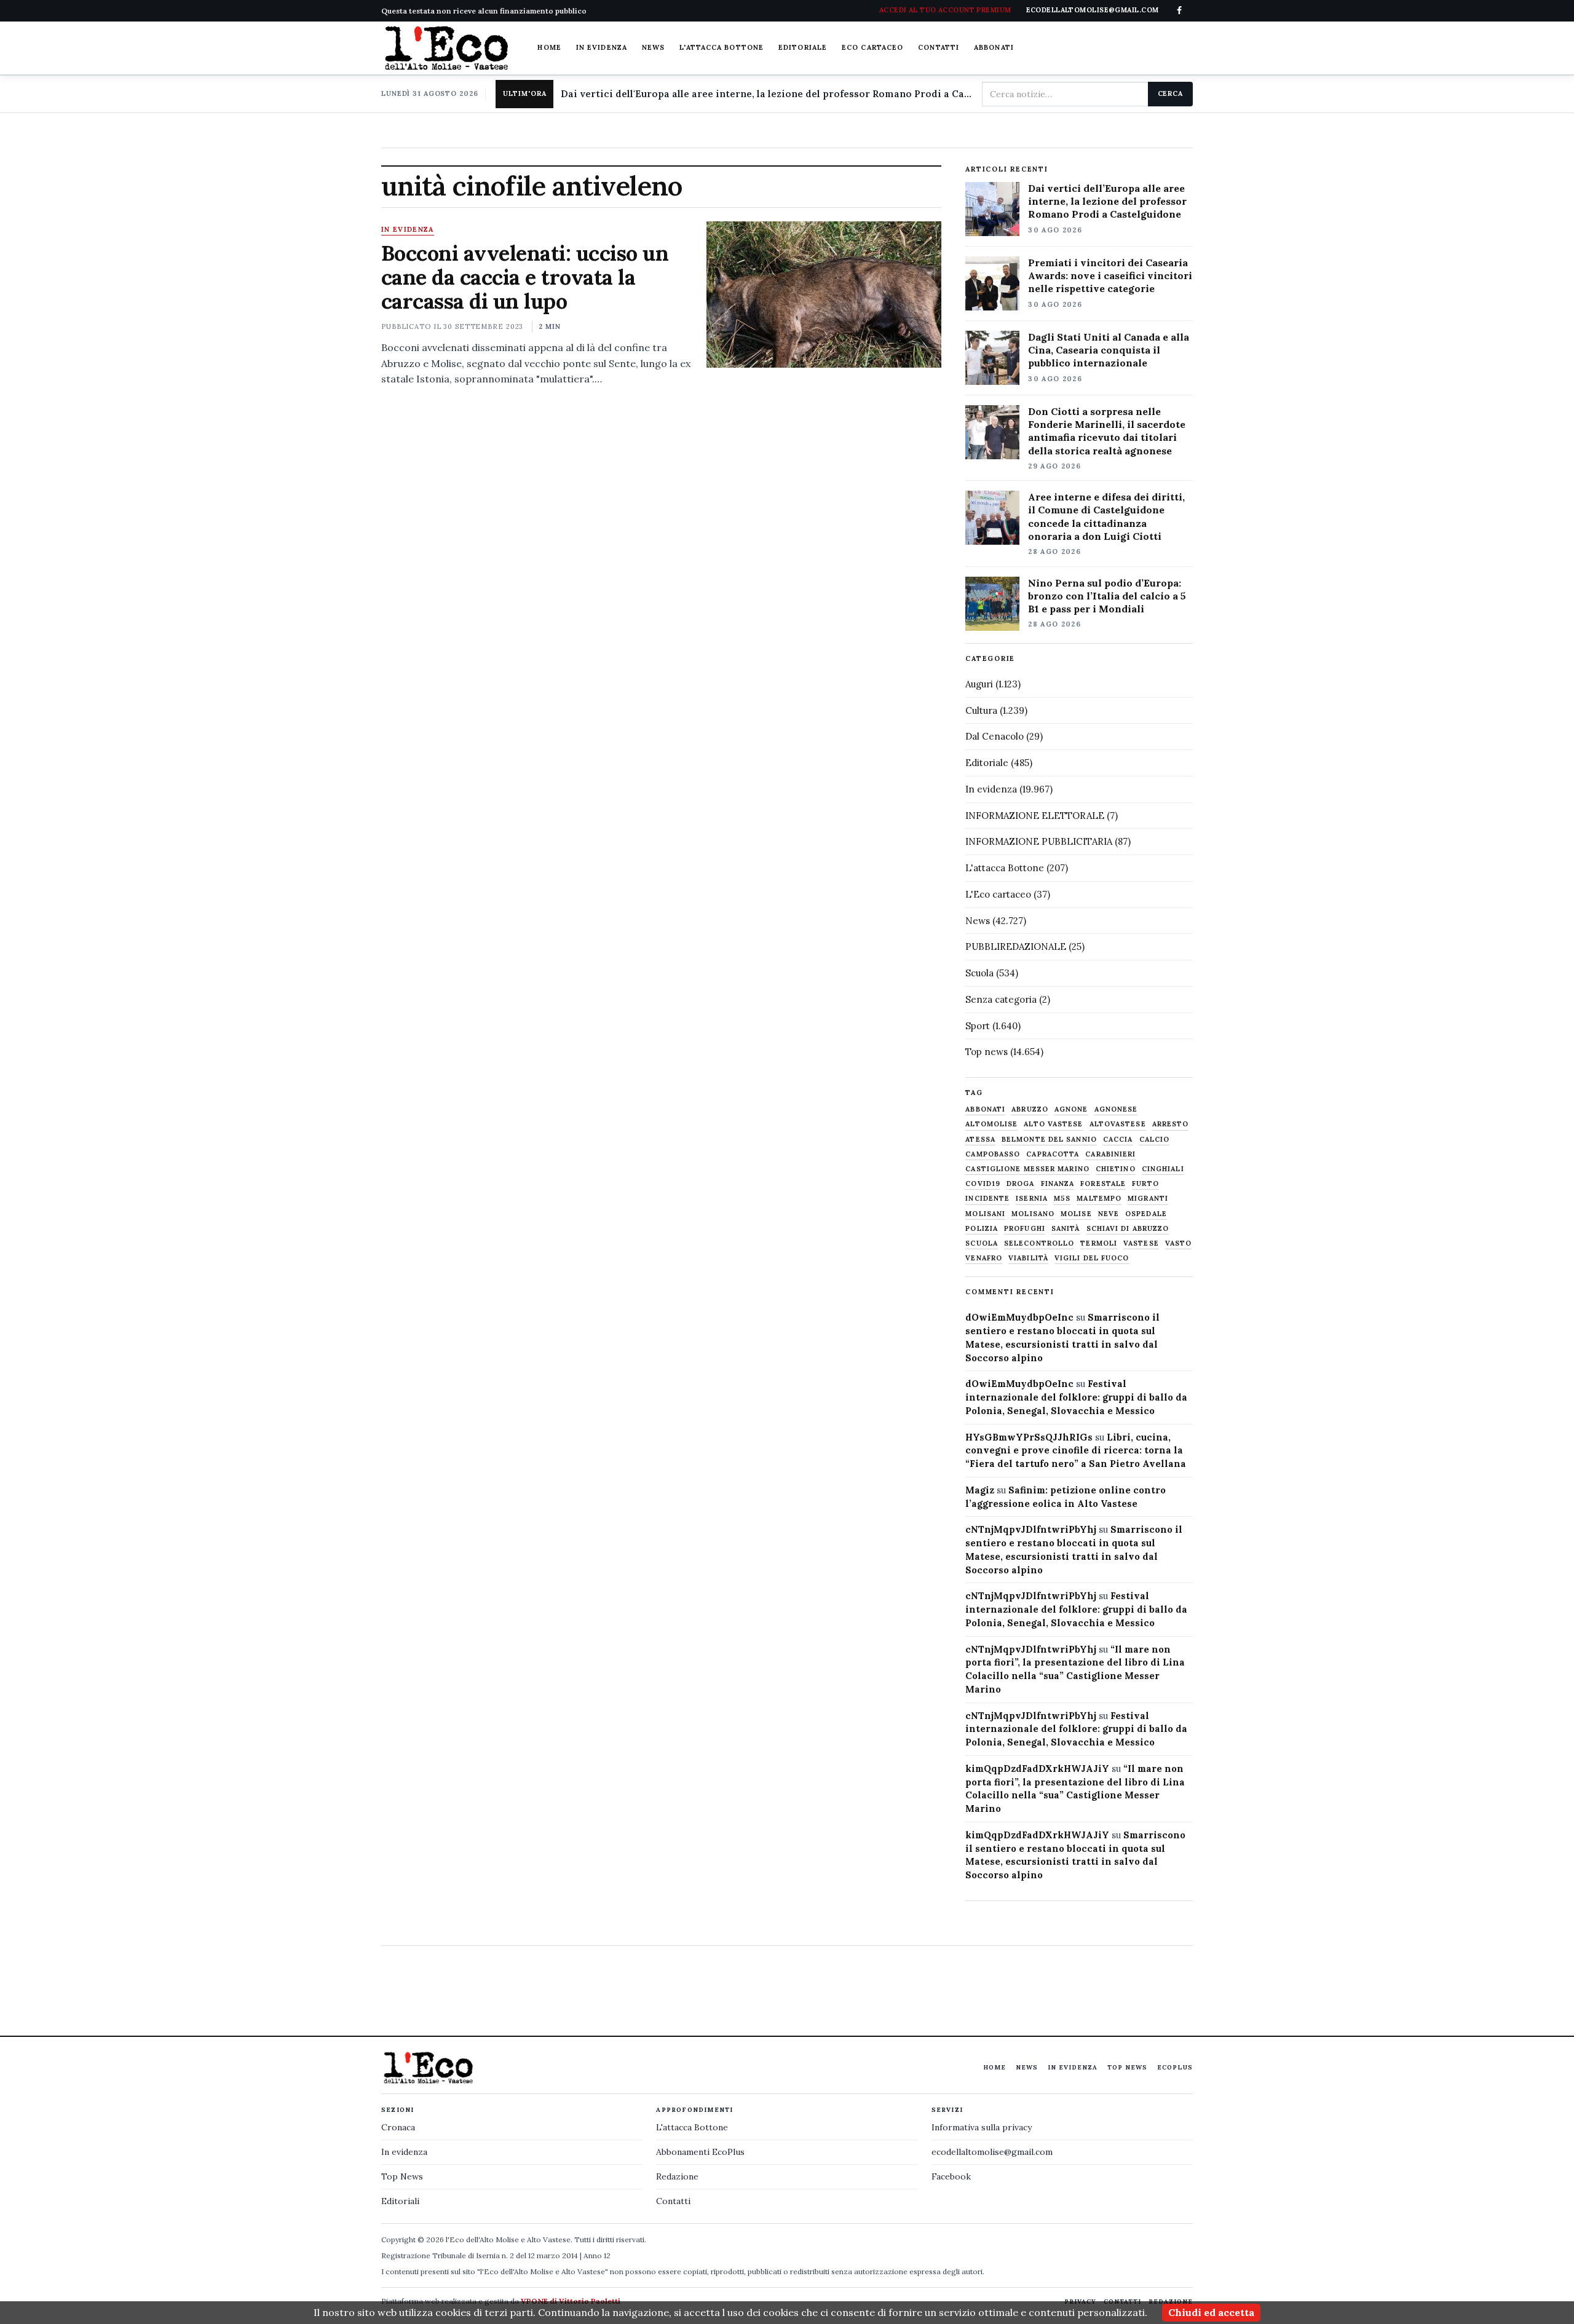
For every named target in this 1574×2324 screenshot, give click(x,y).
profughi (1025, 1229)
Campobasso (993, 1154)
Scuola (979, 973)
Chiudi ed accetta (1211, 2312)
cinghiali (1163, 1169)
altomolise (991, 1124)
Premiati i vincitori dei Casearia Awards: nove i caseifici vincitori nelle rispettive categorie (1110, 275)
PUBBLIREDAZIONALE (1016, 947)
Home (549, 47)
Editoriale (803, 47)
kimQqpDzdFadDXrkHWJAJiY (1037, 1769)
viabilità (1028, 1258)
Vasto (1179, 1243)
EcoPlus (1175, 2067)
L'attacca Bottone (722, 47)
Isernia (1032, 1199)
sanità (1066, 1229)
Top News (1127, 2067)
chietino (1116, 1169)
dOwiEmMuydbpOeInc (1019, 1317)
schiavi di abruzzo (1128, 1229)
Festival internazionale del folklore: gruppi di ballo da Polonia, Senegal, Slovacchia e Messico (1076, 1397)
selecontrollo (1039, 1243)
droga (1021, 1184)
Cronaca (398, 2127)
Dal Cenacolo (995, 736)
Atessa (980, 1140)
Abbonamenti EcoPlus (700, 2152)
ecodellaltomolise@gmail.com (992, 2152)
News (653, 47)
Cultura (981, 710)
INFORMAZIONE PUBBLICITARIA (1039, 841)
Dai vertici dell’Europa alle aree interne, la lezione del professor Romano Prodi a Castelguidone (1107, 201)
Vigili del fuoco (1092, 1258)
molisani (985, 1214)
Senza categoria (1001, 999)
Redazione (677, 2176)
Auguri (979, 684)
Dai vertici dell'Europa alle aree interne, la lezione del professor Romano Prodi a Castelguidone (766, 94)
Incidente (987, 1199)
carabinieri (1110, 1154)
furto (1145, 1184)
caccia (1118, 1140)
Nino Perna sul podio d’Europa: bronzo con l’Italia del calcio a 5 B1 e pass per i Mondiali (1107, 596)
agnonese (1116, 1109)
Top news (987, 1052)
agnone (1071, 1109)
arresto (1171, 1124)
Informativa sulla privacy (982, 2127)
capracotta (1053, 1154)
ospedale (1146, 1214)
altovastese (1118, 1124)
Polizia (982, 1229)
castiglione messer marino (1027, 1169)
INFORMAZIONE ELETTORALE (1035, 816)
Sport (978, 1026)
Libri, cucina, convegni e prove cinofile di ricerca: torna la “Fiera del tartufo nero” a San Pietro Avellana (1076, 1451)
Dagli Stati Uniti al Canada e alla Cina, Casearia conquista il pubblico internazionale (1109, 350)
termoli (1099, 1243)
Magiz (980, 1490)
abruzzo (1030, 1109)
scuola (982, 1243)
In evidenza (602, 47)
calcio (1155, 1140)
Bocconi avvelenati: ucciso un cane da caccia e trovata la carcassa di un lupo (525, 277)
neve (1109, 1214)
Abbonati (994, 47)
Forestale (1103, 1184)
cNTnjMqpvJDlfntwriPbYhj (1031, 1529)
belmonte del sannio (1049, 1140)
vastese (1141, 1243)
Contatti (939, 47)
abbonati (985, 1109)
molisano (1033, 1214)
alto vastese (1053, 1124)
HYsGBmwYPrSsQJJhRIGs (1029, 1437)
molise (1076, 1214)
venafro (984, 1258)
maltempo (1099, 1199)
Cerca (1170, 93)
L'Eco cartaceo (998, 894)
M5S (1062, 1199)
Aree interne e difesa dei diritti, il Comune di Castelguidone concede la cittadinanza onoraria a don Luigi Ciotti (1106, 516)
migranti (1148, 1199)
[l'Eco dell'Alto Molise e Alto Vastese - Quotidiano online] (446, 48)
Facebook (951, 2176)
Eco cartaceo (872, 47)
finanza (1058, 1184)
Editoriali (400, 2201)
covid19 (983, 1184)
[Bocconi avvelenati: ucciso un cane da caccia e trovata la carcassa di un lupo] (824, 294)
